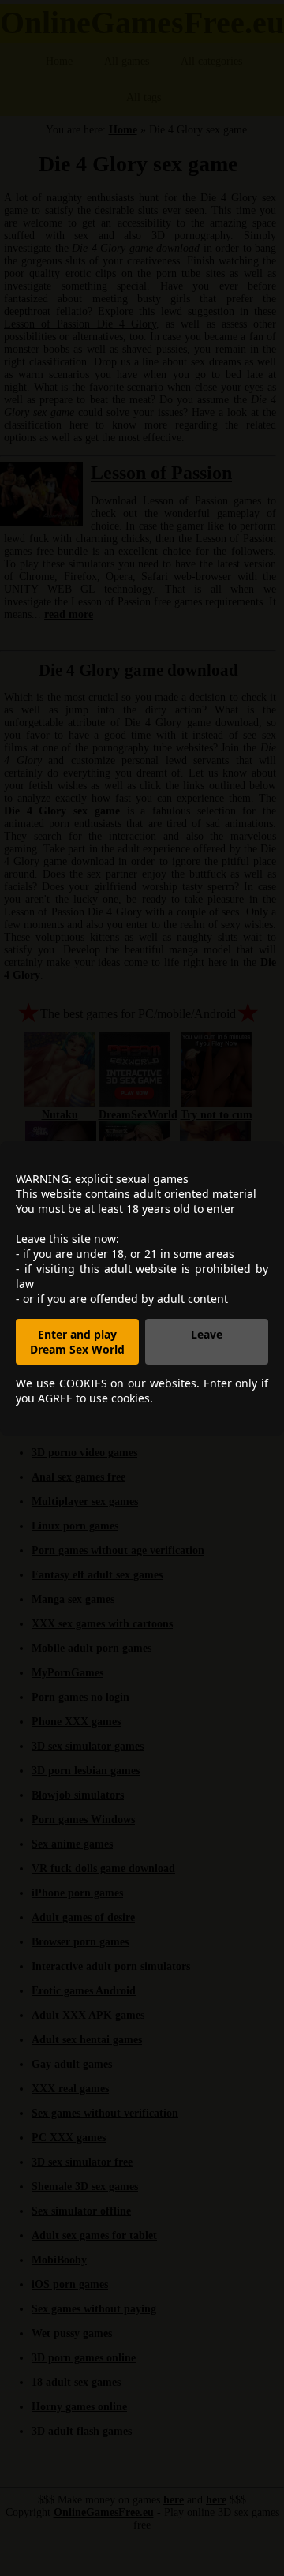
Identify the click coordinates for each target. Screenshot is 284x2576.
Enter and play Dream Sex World (77, 1342)
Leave (207, 1334)
